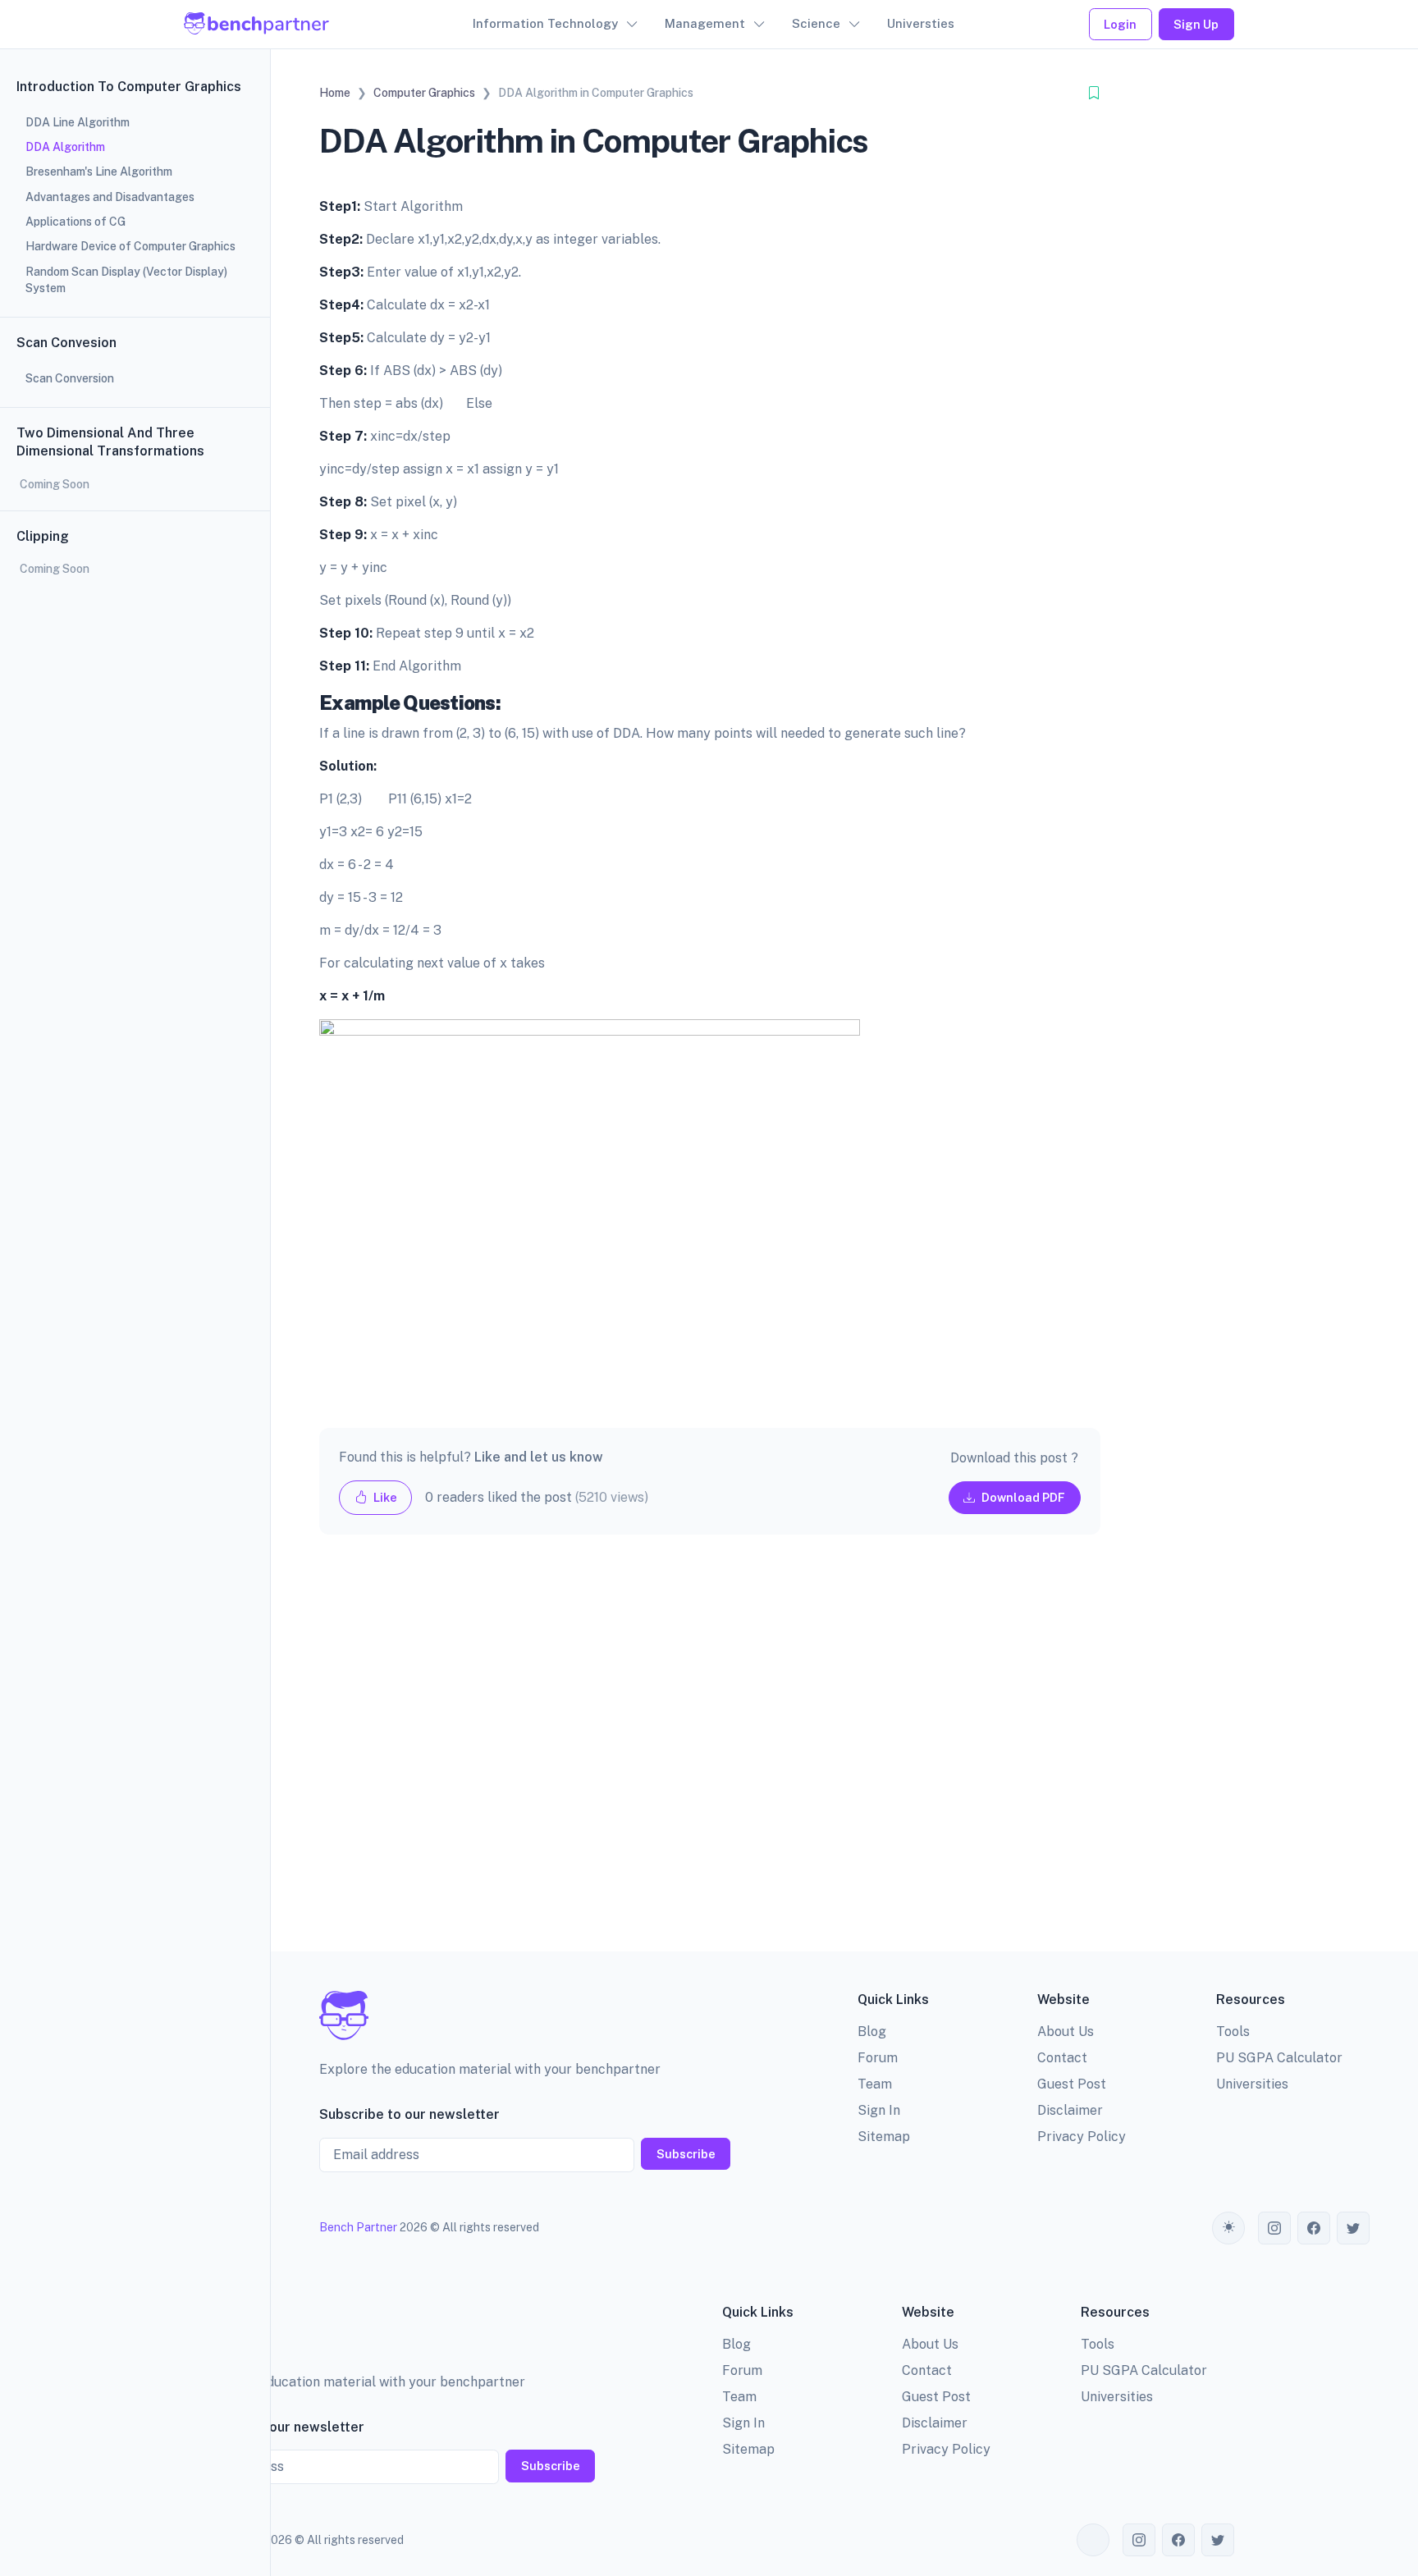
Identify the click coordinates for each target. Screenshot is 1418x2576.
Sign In (879, 2110)
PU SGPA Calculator (1279, 2058)
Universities (1252, 2084)
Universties (921, 23)
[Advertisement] (710, 1756)
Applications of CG (75, 222)
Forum (878, 2058)
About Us (1066, 2032)
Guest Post (1072, 2084)
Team (875, 2084)
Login (1120, 24)
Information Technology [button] (545, 23)
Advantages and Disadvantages (110, 197)
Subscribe (686, 2154)
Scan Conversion (70, 378)
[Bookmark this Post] (1094, 93)
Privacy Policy (1082, 2137)
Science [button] (816, 23)
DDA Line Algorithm (78, 122)
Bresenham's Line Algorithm (99, 172)
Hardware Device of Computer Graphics (130, 246)
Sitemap (884, 2137)
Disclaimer (1070, 2110)
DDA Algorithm (65, 147)
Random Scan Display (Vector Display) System (126, 280)
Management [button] (705, 23)
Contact (1062, 2058)
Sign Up (1196, 24)
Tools (1233, 2032)
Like (384, 1497)
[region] (135, 1288)
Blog (872, 2032)
